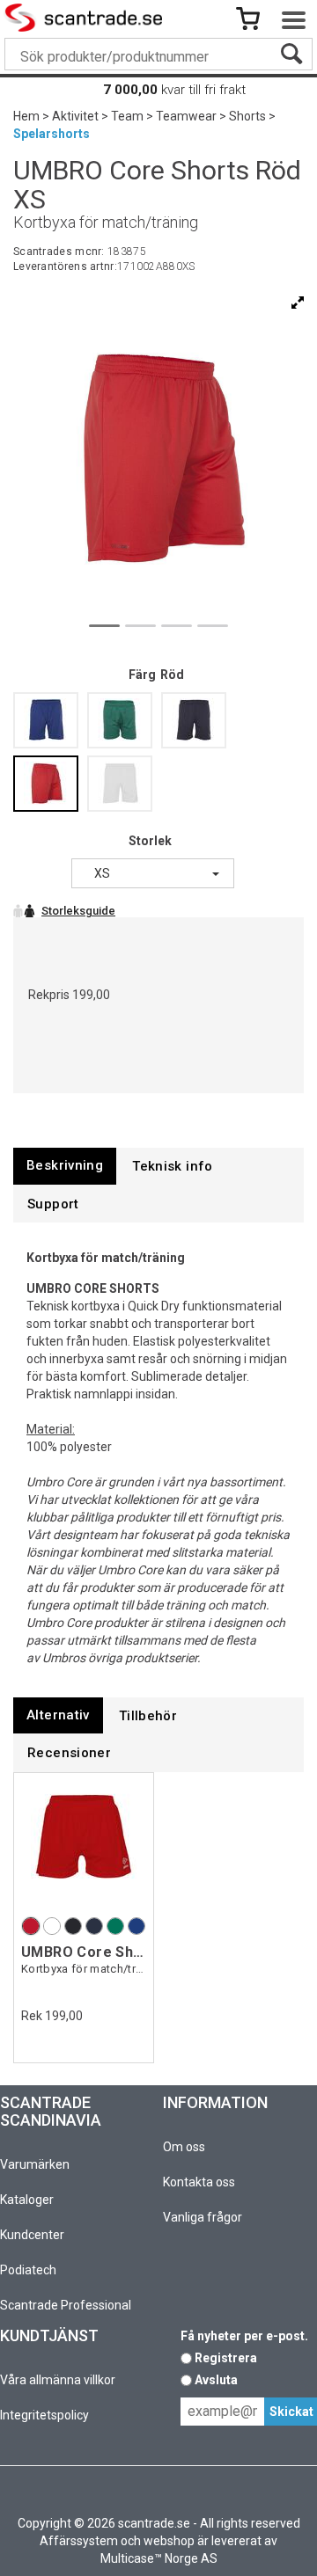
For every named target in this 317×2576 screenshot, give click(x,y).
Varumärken (35, 2164)
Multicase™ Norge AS (159, 2558)
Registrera (226, 2358)
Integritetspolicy (44, 2415)
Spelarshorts (52, 134)
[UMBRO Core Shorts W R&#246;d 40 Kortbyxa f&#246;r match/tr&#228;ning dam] (84, 1846)
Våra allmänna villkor (58, 2380)
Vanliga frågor (203, 2217)
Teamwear (186, 116)
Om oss (184, 2147)
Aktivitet (75, 116)
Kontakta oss (199, 2182)
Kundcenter (32, 2235)
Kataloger (27, 2200)
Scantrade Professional (66, 2305)
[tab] (65, 1166)
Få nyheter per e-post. (244, 2336)
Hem (26, 116)
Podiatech (28, 2270)
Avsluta (216, 2380)
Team (127, 116)
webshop (169, 2541)
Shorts (247, 116)
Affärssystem (79, 2541)
